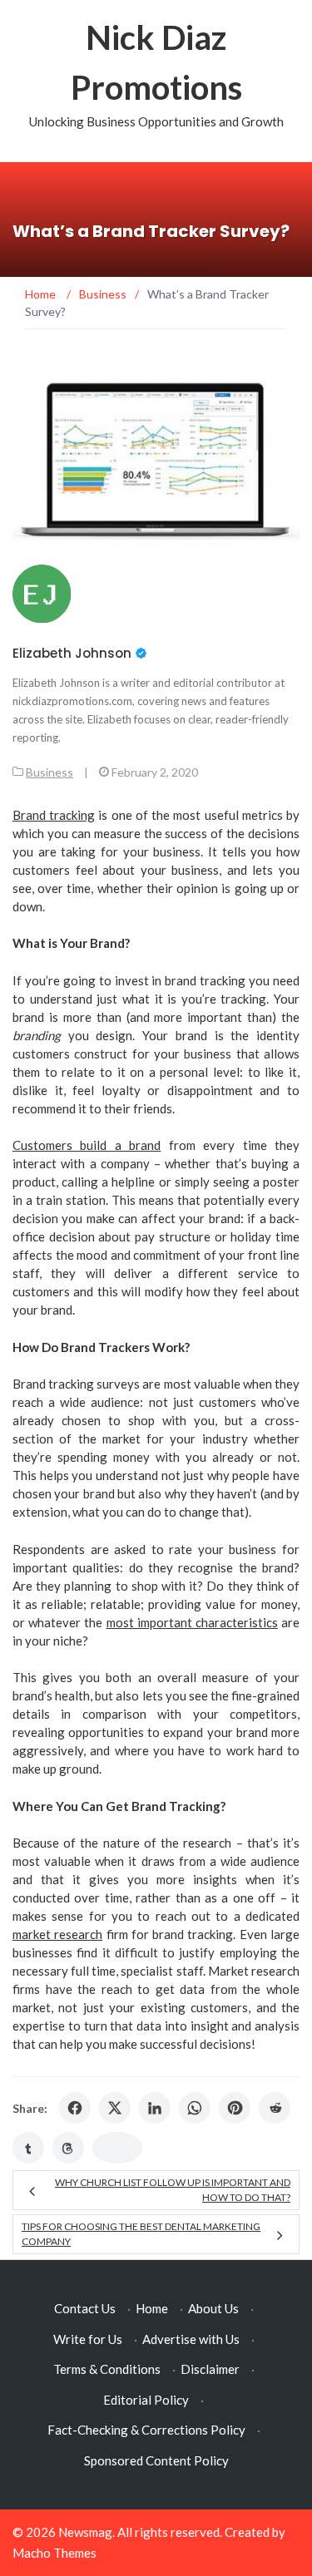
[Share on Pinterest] (235, 2108)
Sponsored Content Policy (156, 2460)
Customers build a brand (87, 1145)
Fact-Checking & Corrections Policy (146, 2430)
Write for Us (88, 2339)
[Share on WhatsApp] (195, 2108)
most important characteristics (192, 1622)
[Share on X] (115, 2108)
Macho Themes (54, 2553)
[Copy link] (117, 2148)
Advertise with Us (191, 2339)
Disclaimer (210, 2369)
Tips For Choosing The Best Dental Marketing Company (141, 2234)
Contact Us (85, 2308)
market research (57, 1934)
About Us (213, 2308)
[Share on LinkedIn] (155, 2108)
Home (152, 2308)
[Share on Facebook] (75, 2108)
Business (50, 772)
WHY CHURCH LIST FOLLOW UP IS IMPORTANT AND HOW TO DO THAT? (173, 2190)
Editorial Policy (146, 2400)
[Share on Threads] (68, 2148)
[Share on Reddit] (275, 2108)
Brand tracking (54, 815)
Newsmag (85, 2532)
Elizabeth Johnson (72, 653)
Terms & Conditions (107, 2369)
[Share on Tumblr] (28, 2148)
